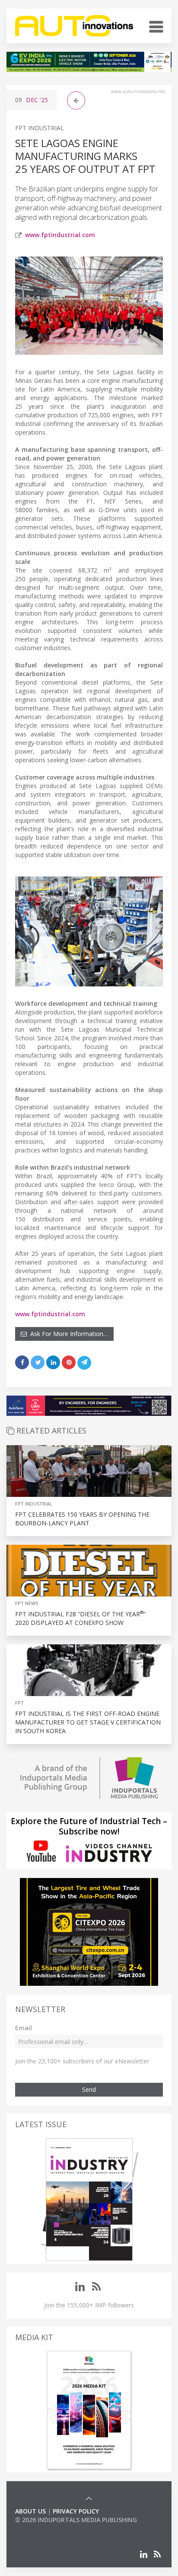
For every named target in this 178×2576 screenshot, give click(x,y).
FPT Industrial (40, 128)
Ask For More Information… (67, 1334)
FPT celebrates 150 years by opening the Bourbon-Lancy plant (82, 1519)
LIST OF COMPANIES (44, 2528)
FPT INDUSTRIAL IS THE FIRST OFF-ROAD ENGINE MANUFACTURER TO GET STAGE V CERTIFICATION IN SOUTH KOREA (88, 1722)
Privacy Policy (76, 2511)
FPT (19, 1703)
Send (89, 2089)
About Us (30, 2511)
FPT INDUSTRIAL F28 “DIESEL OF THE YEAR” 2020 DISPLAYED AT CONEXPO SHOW (80, 1618)
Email (24, 2028)
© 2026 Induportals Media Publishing (76, 2520)
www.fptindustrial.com (60, 235)
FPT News (27, 1603)
